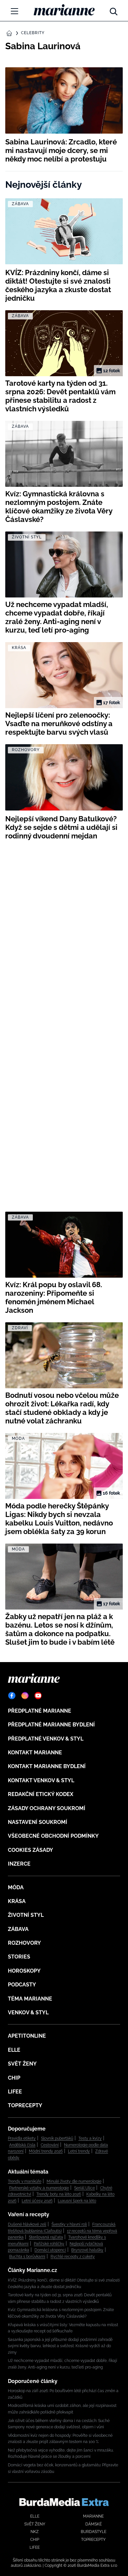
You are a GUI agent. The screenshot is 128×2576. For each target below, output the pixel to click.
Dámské (94, 2524)
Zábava (18, 1929)
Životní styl (26, 1915)
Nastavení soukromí (38, 1822)
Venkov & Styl (28, 2013)
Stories (19, 1957)
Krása (17, 1901)
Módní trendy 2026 (46, 2151)
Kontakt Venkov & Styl (41, 1780)
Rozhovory (24, 1943)
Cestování (50, 2145)
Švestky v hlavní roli (69, 2224)
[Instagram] (25, 1696)
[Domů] (64, 10)
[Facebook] (12, 1696)
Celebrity (33, 33)
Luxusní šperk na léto (77, 2201)
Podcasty (22, 1985)
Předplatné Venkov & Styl (46, 1739)
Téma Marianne (30, 1999)
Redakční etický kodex (41, 1794)
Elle (14, 2050)
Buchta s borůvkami (27, 2257)
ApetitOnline (27, 2036)
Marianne (93, 2516)
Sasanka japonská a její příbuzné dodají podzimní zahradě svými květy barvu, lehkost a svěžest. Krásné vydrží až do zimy (60, 2346)
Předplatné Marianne (40, 1711)
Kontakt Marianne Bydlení (47, 1766)
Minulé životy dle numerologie (74, 2181)
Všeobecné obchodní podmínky (53, 1836)
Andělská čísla (22, 2145)
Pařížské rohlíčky (49, 2244)
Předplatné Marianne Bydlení (51, 1725)
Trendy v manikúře (25, 2181)
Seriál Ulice (85, 2188)
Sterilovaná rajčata (46, 2237)
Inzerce (19, 1864)
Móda (16, 1887)
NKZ (35, 2532)
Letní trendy (79, 2151)
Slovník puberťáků (57, 2138)
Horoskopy (24, 1971)
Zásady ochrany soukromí (47, 1808)
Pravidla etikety (22, 2138)
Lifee (15, 2092)
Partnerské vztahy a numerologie (39, 2188)
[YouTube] (38, 1696)
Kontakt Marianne (35, 1753)
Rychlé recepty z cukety (73, 2257)
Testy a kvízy (90, 2138)
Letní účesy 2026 (37, 2201)
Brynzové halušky (87, 2250)
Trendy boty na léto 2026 (59, 2194)
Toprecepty (25, 2105)
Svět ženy (22, 2064)
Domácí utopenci (50, 2250)
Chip (14, 2078)
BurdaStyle (94, 2532)
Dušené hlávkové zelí (27, 2224)
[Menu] (14, 11)
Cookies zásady (31, 1850)
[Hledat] (114, 10)
